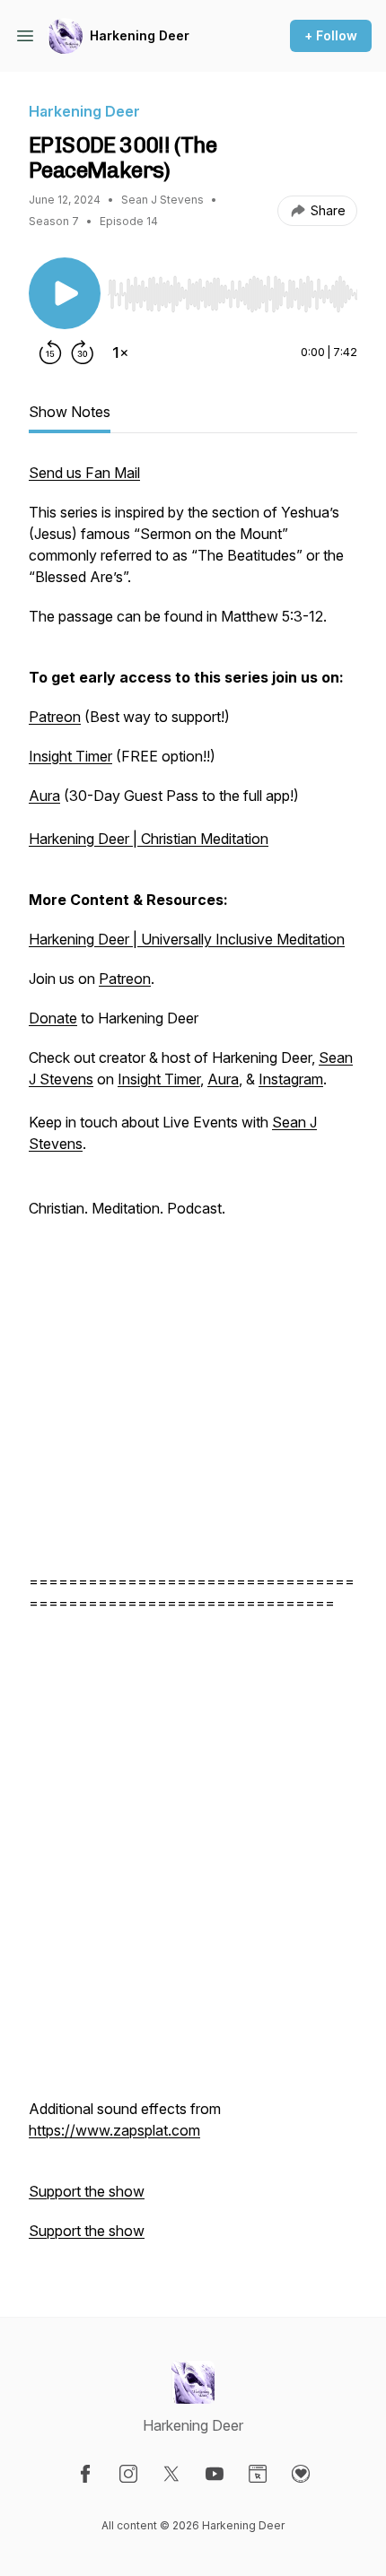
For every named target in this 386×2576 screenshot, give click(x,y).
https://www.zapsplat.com (114, 2130)
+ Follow (331, 35)
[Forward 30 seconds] (83, 352)
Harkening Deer (140, 35)
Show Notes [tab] (70, 412)
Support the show (87, 2191)
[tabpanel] (193, 1361)
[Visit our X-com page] (171, 2474)
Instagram (291, 1079)
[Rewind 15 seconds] (50, 352)
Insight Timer (70, 756)
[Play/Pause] (65, 293)
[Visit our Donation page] (301, 2474)
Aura (44, 796)
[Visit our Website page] (258, 2474)
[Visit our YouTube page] (215, 2474)
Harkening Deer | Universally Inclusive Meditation (187, 939)
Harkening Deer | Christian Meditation (149, 839)
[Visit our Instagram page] (128, 2474)
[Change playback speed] (120, 352)
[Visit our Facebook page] (85, 2474)
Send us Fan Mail (84, 473)
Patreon (55, 717)
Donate (53, 1018)
